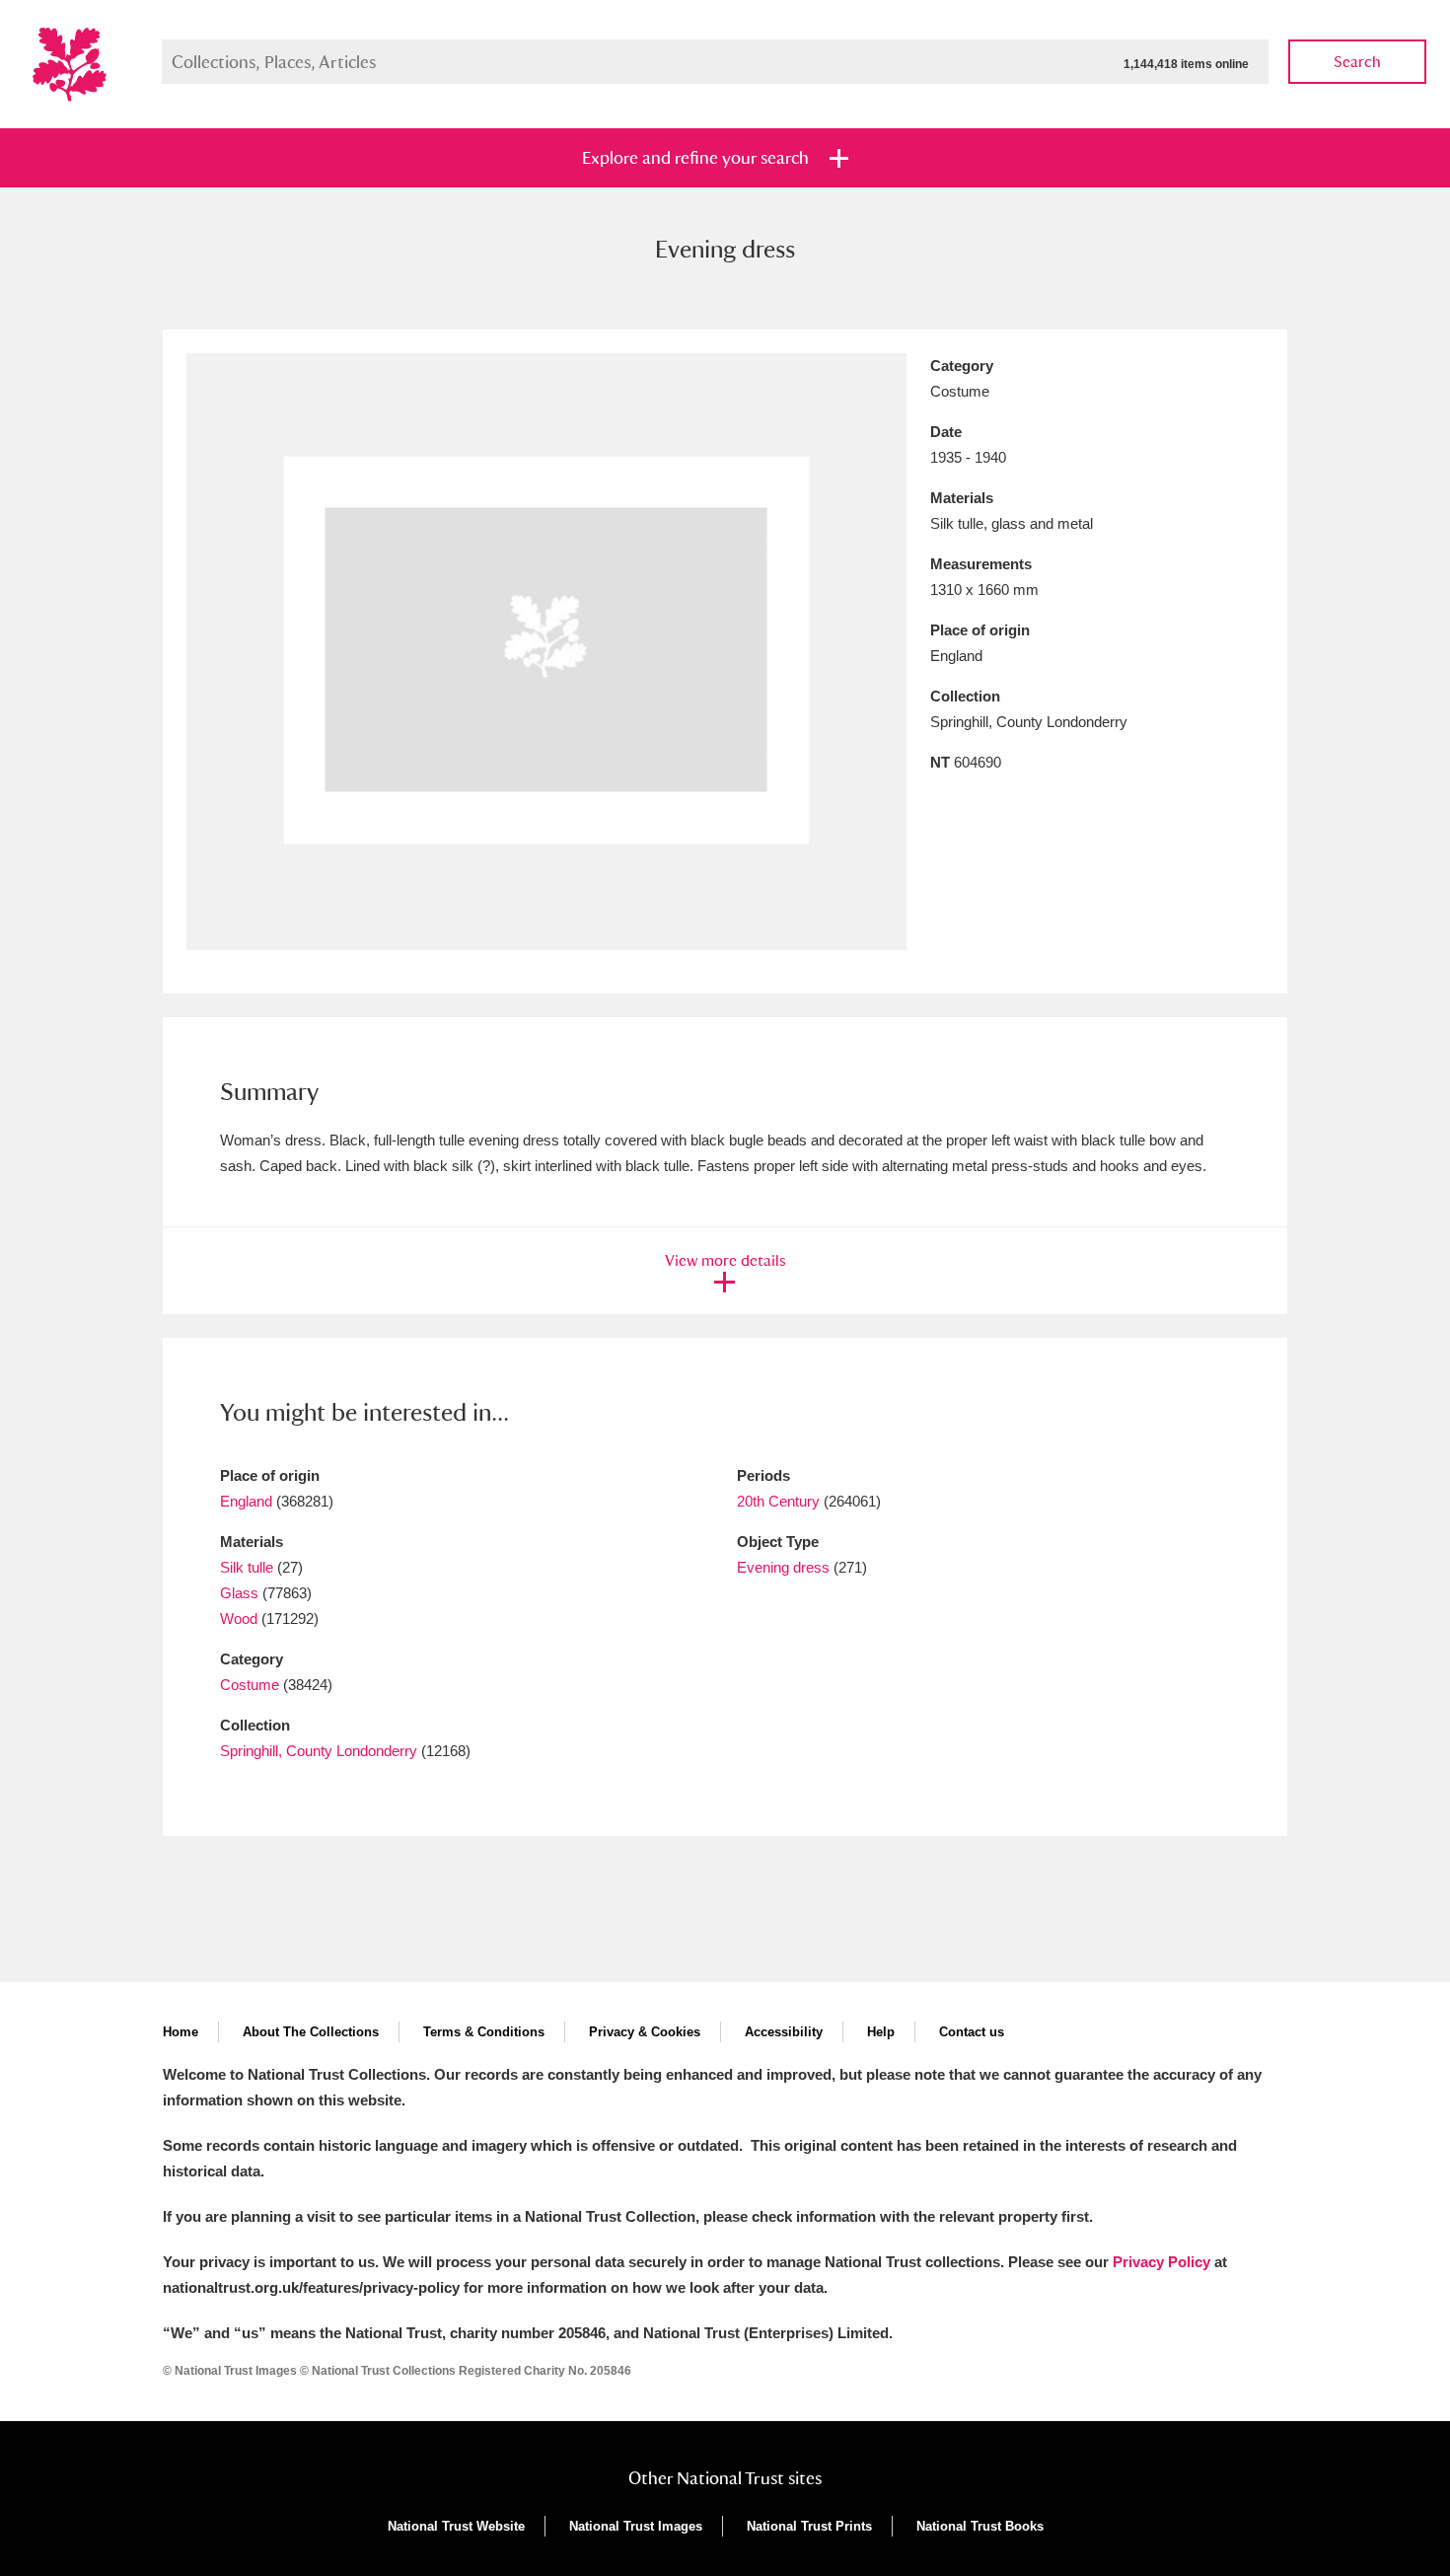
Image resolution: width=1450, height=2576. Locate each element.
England (246, 1501)
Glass (239, 1593)
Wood (239, 1619)
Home (181, 2032)
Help (881, 2032)
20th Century (778, 1501)
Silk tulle (247, 1567)
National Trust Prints (809, 2526)
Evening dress (783, 1567)
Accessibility (784, 2032)
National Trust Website (456, 2526)
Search (1357, 62)
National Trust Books (980, 2526)
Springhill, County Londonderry (319, 1751)
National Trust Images (636, 2526)
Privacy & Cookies (645, 2032)
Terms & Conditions (484, 2032)
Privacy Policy (1161, 2262)
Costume (250, 1685)
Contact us (972, 2032)
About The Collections (311, 2032)
